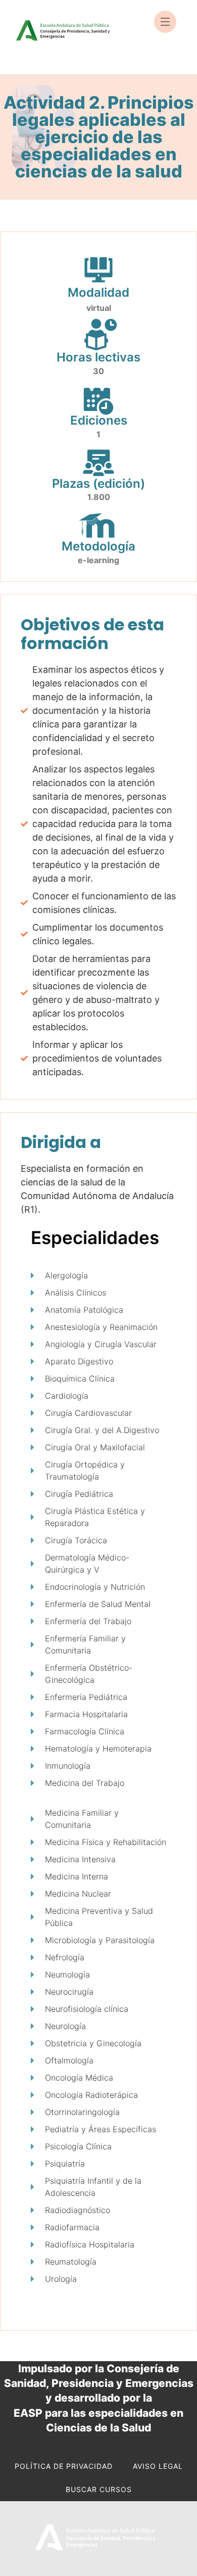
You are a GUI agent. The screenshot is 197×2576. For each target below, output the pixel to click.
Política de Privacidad (64, 2466)
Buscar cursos (99, 2489)
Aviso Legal (158, 2466)
